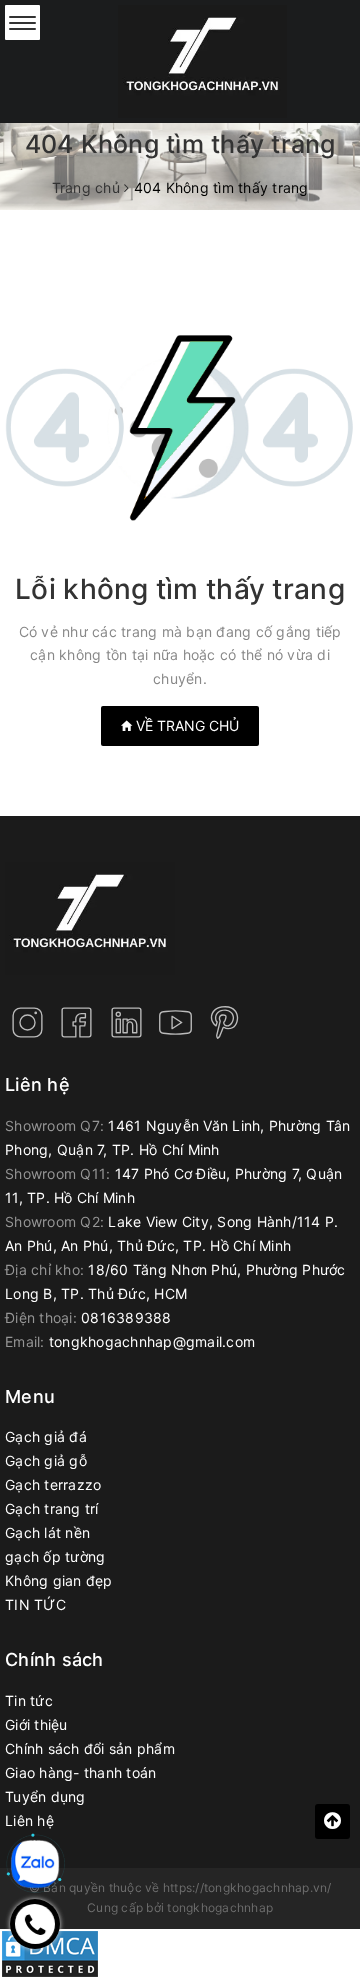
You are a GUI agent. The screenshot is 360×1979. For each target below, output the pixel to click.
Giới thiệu (36, 1724)
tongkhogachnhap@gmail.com (152, 1341)
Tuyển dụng (45, 1796)
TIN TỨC (35, 1604)
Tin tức (29, 1700)
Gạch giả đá (46, 1436)
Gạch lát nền (47, 1532)
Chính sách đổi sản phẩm (90, 1748)
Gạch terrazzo (53, 1484)
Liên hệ (29, 1820)
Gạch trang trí (52, 1508)
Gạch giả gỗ (46, 1460)
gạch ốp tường (55, 1556)
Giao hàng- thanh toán (80, 1772)
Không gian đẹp (59, 1580)
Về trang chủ (185, 725)
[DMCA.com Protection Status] (50, 1951)
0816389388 (126, 1317)
